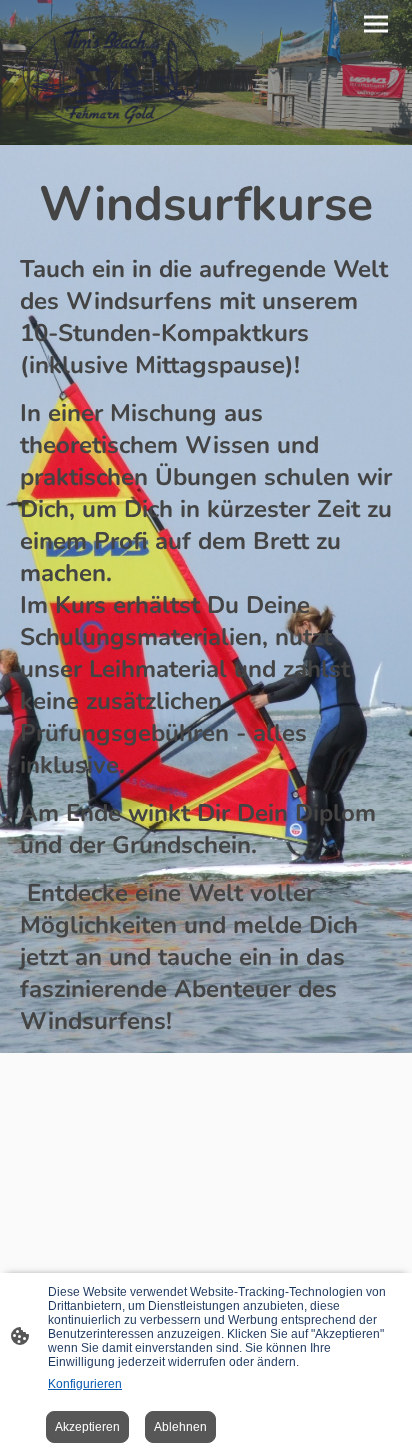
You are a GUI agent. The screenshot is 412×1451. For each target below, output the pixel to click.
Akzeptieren (87, 1427)
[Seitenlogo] (111, 72)
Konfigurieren (85, 1384)
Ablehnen (180, 1427)
